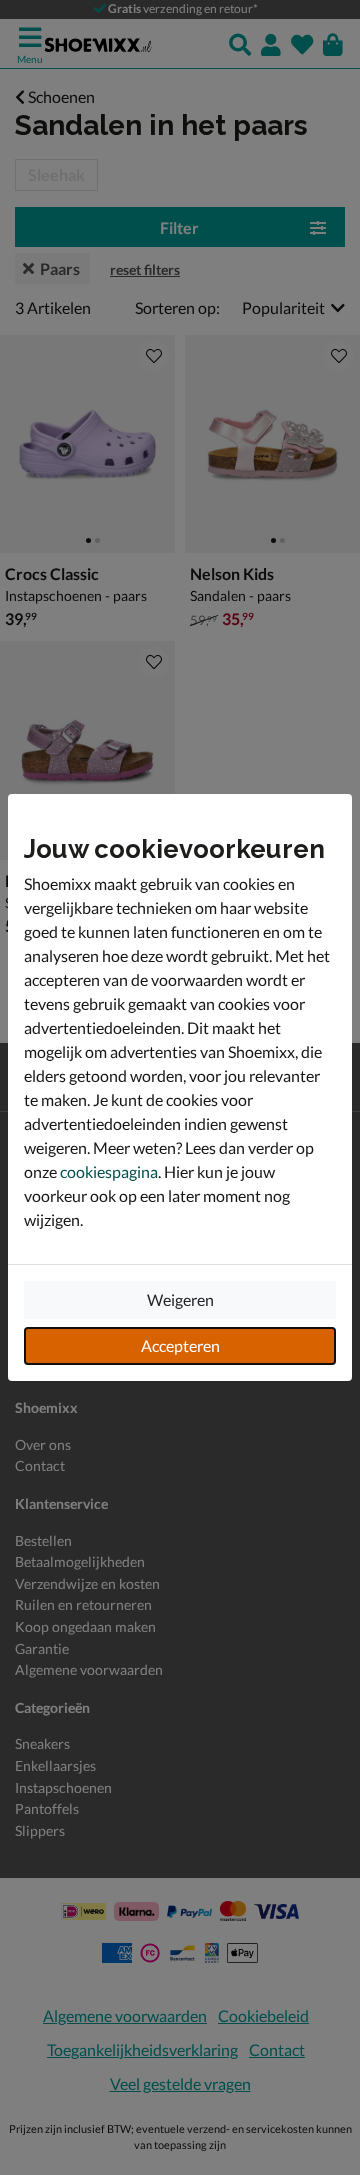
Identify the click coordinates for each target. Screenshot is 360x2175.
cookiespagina (109, 1171)
